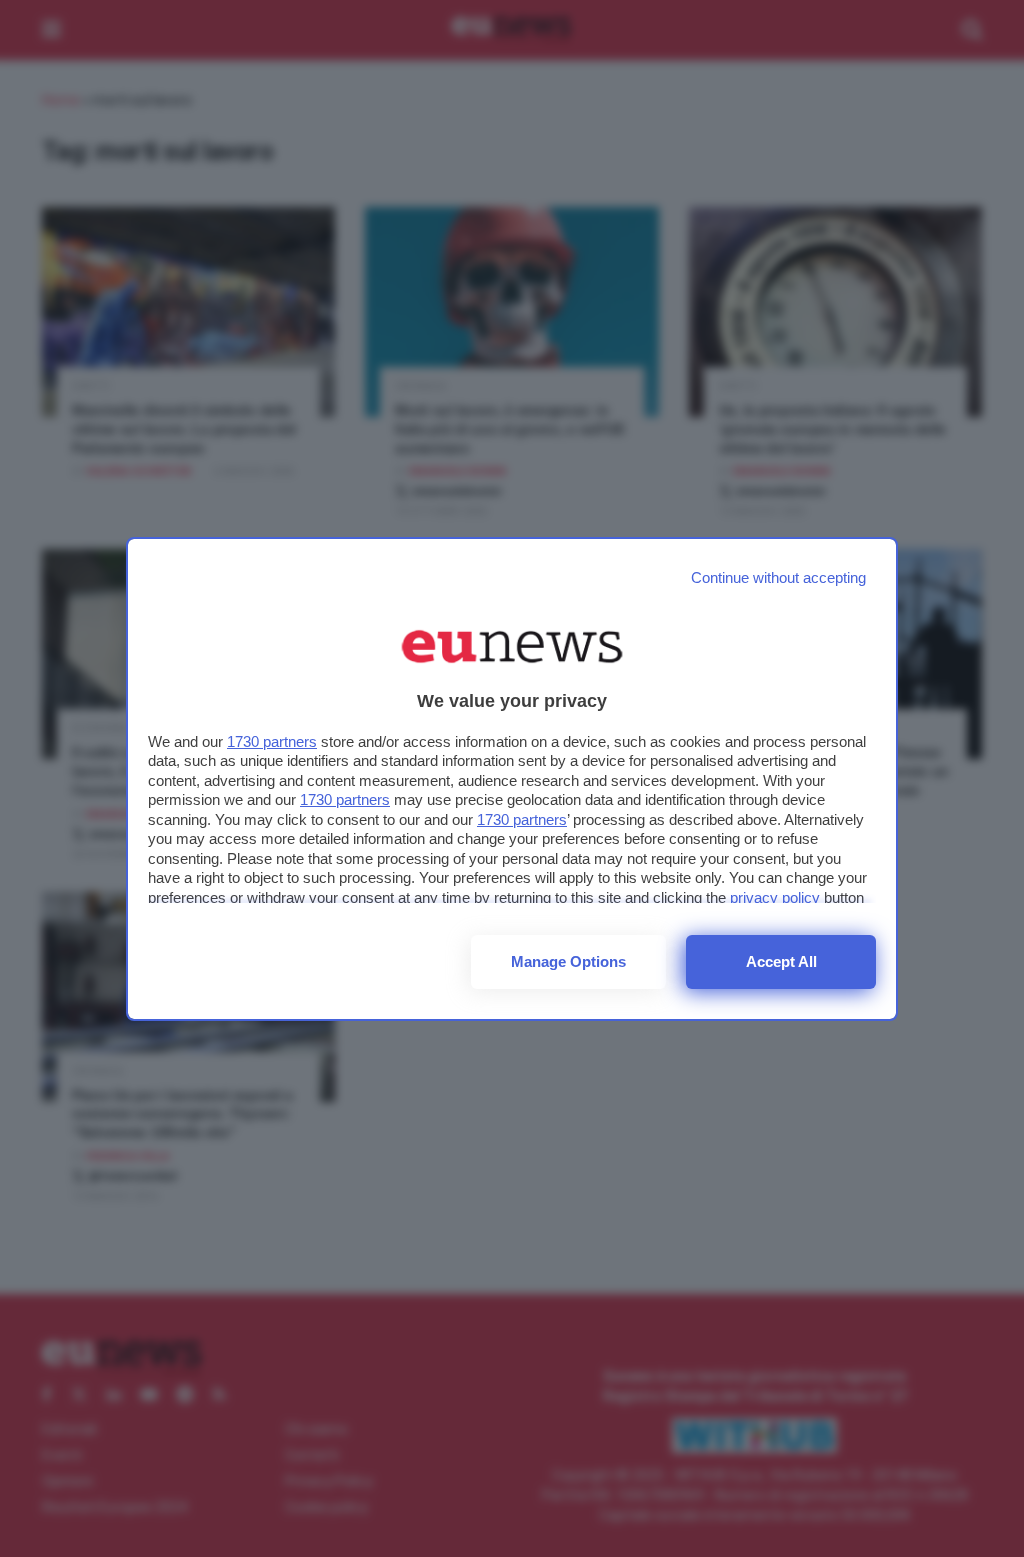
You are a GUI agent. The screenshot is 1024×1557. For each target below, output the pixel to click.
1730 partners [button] (272, 741)
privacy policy (775, 897)
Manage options (568, 961)
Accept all (781, 961)
